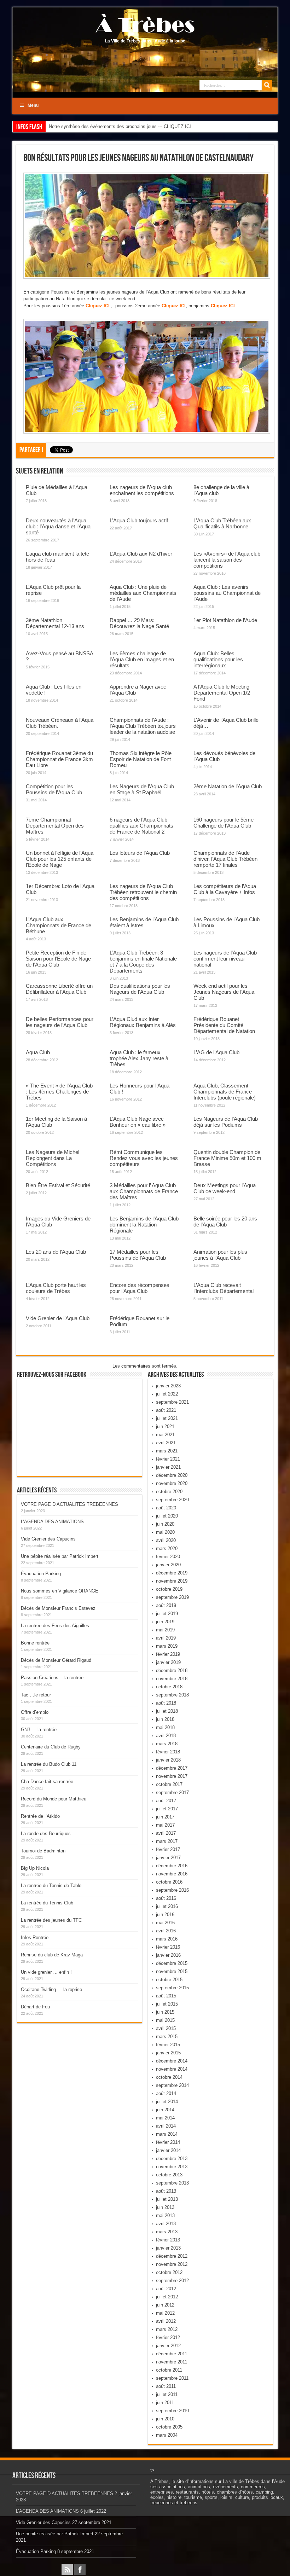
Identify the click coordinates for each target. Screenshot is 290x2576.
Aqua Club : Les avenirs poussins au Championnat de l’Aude (227, 593)
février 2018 (168, 1752)
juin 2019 (165, 1622)
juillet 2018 (167, 1711)
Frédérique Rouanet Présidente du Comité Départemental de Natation (224, 1025)
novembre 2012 (172, 2264)
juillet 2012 (167, 2297)
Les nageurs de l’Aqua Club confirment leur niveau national (225, 959)
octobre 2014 (169, 2077)
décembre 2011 (172, 2354)
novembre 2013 (172, 2167)
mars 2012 (167, 2329)
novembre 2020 (172, 1483)
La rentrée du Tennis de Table (51, 1885)
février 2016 (168, 1947)
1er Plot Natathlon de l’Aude (225, 620)
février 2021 (168, 1459)
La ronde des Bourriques (46, 1834)
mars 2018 (167, 1744)
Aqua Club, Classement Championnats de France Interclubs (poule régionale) (225, 1092)
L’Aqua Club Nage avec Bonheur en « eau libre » (138, 1122)
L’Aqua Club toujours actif (139, 520)
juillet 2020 (167, 1516)
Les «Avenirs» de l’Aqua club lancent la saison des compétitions (227, 560)
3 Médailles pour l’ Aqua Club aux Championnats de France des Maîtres (144, 1191)
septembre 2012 (172, 2281)
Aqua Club (38, 1052)
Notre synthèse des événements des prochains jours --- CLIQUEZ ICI (120, 126)
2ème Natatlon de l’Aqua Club (228, 786)
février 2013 (168, 2240)
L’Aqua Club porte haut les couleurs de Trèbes (56, 1288)
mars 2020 (167, 1548)
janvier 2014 (168, 2150)
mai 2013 (165, 2215)
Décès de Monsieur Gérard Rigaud (56, 1660)
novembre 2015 (172, 1971)
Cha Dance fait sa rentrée (47, 1782)
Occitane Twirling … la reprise (51, 1989)
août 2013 (166, 2191)
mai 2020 (165, 1532)
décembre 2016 (172, 1866)
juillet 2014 (167, 2102)
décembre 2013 (172, 2159)
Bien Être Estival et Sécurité (58, 1185)
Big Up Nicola (35, 1868)
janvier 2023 (168, 1386)
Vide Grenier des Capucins (48, 1539)
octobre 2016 (169, 1882)
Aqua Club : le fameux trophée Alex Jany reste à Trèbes (139, 1058)
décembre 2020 (172, 1475)
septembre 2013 (172, 2183)
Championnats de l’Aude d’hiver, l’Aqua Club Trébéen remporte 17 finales (225, 859)
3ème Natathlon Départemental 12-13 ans (55, 623)
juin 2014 (165, 2110)
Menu (33, 105)
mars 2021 (167, 1451)
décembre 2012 (172, 2256)
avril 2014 (166, 2126)
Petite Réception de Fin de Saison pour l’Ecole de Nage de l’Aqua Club (58, 959)
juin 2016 (165, 1914)
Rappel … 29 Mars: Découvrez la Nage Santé (139, 623)
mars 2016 (167, 1939)
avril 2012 (166, 2321)
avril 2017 (166, 1833)
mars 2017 (167, 1841)
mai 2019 (165, 1630)
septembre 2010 (172, 2411)
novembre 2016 (172, 1874)
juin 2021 (165, 1426)
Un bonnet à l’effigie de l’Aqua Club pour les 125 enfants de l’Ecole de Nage (60, 859)
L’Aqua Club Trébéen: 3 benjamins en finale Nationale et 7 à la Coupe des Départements (143, 962)
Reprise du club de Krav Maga (52, 1955)
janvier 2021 (168, 1467)
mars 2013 (167, 2232)
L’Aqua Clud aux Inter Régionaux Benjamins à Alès (143, 1022)
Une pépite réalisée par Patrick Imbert (60, 1556)
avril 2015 (166, 2028)
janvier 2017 (168, 1858)
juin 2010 (165, 2419)
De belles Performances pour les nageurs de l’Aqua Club (60, 1022)
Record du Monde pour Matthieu (54, 1799)
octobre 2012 (169, 2272)
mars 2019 (167, 1646)
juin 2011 (165, 2403)
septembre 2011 (172, 2378)
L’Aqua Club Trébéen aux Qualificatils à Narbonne (222, 523)
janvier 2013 (168, 2248)
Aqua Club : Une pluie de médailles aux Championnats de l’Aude (143, 593)
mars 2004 (167, 2435)
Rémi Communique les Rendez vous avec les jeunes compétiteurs (144, 1158)
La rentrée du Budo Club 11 (49, 1764)
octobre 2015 (169, 1980)
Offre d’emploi (35, 1712)
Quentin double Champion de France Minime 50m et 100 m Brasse (227, 1158)
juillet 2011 (167, 2394)
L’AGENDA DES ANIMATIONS (52, 1522)
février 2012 (168, 2337)
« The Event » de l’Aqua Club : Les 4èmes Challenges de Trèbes (59, 1092)
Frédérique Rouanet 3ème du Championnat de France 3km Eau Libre (59, 759)
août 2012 (166, 2289)
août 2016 (166, 1898)
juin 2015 (165, 2012)
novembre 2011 (172, 2362)
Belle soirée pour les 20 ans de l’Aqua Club (225, 1222)
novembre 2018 (172, 1679)
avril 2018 (166, 1736)
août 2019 (166, 1605)
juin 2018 (165, 1719)
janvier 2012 (168, 2346)
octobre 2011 (169, 2370)
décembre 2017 (172, 1768)
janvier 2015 (168, 2053)
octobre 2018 (169, 1687)
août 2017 (166, 1801)
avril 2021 (166, 1443)
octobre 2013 (169, 2175)
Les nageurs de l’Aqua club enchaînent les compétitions (142, 490)
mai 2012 (165, 2313)
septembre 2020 (172, 1500)
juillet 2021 (167, 1418)
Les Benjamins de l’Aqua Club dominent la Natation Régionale (144, 1225)
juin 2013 (165, 2207)
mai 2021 (165, 1435)
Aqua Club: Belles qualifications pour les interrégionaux (218, 659)
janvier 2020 (168, 1565)
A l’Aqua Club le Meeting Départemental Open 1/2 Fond (222, 693)
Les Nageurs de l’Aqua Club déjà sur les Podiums (226, 1122)
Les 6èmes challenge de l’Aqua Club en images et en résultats (142, 659)
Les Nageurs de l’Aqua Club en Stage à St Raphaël (142, 789)
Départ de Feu (35, 2007)
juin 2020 (165, 1524)
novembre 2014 (172, 2069)
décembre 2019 (172, 1573)
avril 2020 (166, 1540)
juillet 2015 (167, 2004)
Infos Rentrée (35, 1937)
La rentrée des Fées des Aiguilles (55, 1626)
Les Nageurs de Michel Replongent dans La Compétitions (53, 1158)
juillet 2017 (167, 1809)
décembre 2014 (172, 2061)
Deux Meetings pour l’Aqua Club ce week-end (225, 1188)
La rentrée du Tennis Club (47, 1903)
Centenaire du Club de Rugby (51, 1747)
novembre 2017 (172, 1776)
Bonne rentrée (35, 1643)
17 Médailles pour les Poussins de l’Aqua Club (138, 1255)
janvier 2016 (168, 1955)
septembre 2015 (172, 1988)
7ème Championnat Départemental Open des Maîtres (55, 826)
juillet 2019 (167, 1614)
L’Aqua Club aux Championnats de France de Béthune (59, 925)
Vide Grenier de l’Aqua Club (58, 1318)
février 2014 (168, 2142)
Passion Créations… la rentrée (52, 1678)
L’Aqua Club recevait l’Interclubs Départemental (224, 1288)
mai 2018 (165, 1727)
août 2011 (166, 2386)
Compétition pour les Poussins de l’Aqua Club (54, 789)
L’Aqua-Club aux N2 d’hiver (141, 554)
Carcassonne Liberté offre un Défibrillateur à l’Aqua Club (59, 989)
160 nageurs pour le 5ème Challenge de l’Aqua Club (224, 823)
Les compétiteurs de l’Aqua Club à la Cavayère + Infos (225, 889)
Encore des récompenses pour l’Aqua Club (140, 1288)
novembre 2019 (172, 1581)
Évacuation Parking (41, 1574)
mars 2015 (167, 2037)
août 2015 (166, 1996)
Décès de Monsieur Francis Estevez (58, 1608)
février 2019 (168, 1654)
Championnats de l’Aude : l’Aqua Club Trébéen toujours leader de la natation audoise (143, 726)
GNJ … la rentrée (39, 1730)
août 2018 (166, 1703)
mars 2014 (167, 2134)
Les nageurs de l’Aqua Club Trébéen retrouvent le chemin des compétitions (143, 892)
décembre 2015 (172, 1963)
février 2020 (168, 1557)
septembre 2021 (172, 1402)
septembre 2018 (172, 1695)
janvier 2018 (168, 1760)
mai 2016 (165, 1923)
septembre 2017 (172, 1792)
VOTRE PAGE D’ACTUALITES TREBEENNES (69, 1504)
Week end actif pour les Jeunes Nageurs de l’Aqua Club (224, 992)
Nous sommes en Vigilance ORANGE (60, 1591)
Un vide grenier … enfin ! (46, 1972)
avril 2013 (166, 2224)
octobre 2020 (169, 1492)
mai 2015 (165, 2020)
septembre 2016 (172, 1890)
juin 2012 (165, 2305)
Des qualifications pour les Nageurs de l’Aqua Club (140, 989)
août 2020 (166, 1508)
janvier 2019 (168, 1662)
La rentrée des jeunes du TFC (51, 1920)
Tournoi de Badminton (43, 1851)
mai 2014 (165, 2118)
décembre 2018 (172, 1670)
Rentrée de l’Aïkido (40, 1816)
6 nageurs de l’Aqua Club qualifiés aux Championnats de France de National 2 (141, 826)
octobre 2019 (169, 1589)
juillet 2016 (167, 1906)
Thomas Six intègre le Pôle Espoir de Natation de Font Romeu (141, 759)
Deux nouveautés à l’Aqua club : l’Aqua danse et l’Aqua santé (58, 526)
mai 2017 (165, 1825)
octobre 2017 (169, 1784)
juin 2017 (165, 1817)
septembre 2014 (172, 2085)
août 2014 (166, 2093)
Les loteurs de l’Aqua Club (140, 853)
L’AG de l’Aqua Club (216, 1052)
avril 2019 (166, 1638)
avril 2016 (166, 1931)
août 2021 (166, 1410)
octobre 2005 (169, 2427)
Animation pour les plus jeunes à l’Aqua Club (220, 1255)
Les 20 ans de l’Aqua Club (56, 1252)
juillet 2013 (167, 2199)
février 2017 (168, 1849)
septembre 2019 (172, 1597)
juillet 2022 (167, 1394)
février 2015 (168, 2045)
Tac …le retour (36, 1695)
